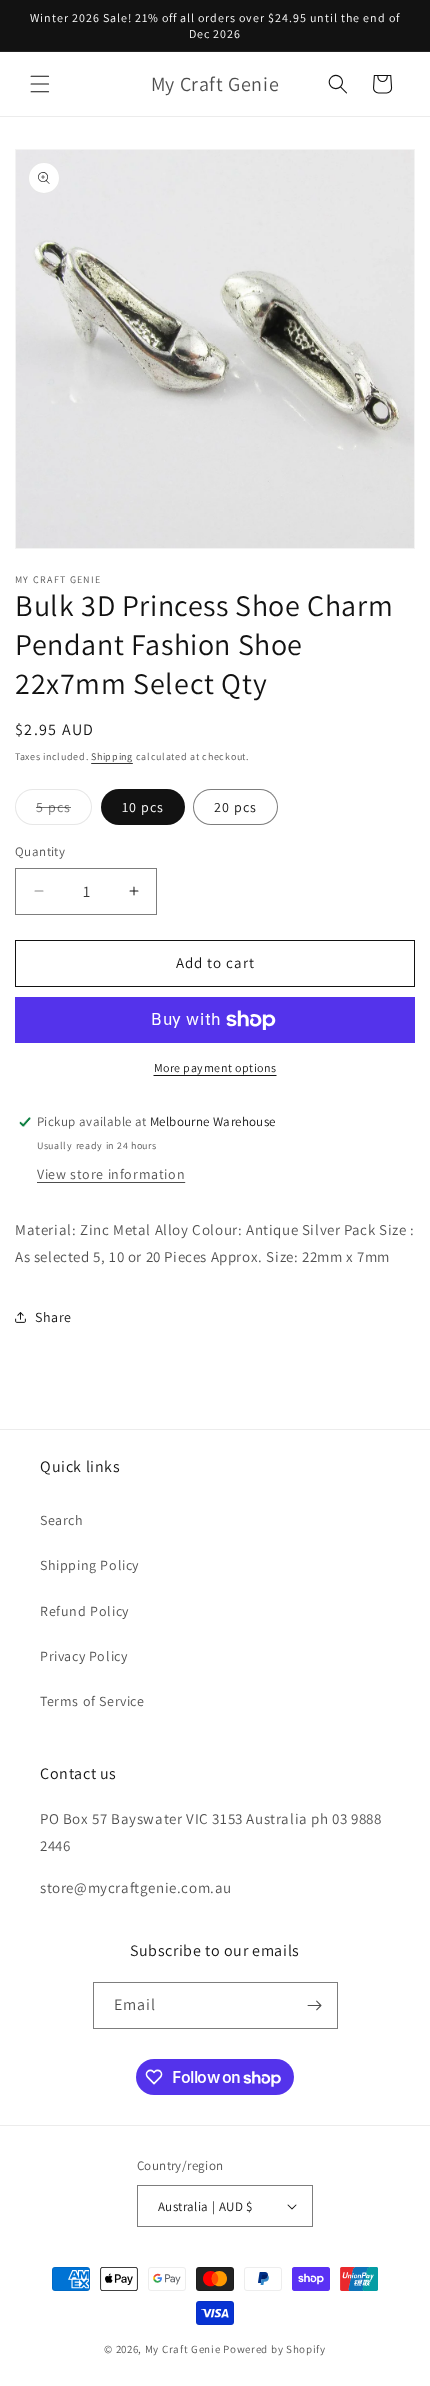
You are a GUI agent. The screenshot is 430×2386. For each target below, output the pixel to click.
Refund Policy (84, 1611)
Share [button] (53, 1317)
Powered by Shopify (274, 2349)
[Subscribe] (315, 2005)
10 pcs (143, 807)
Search (62, 1520)
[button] (40, 84)
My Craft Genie (183, 2349)
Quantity (40, 851)
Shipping (112, 756)
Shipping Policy (89, 1565)
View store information (111, 1174)
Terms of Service (92, 1701)
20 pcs (235, 807)
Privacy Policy (83, 1656)
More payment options (215, 1067)
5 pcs (64, 811)
